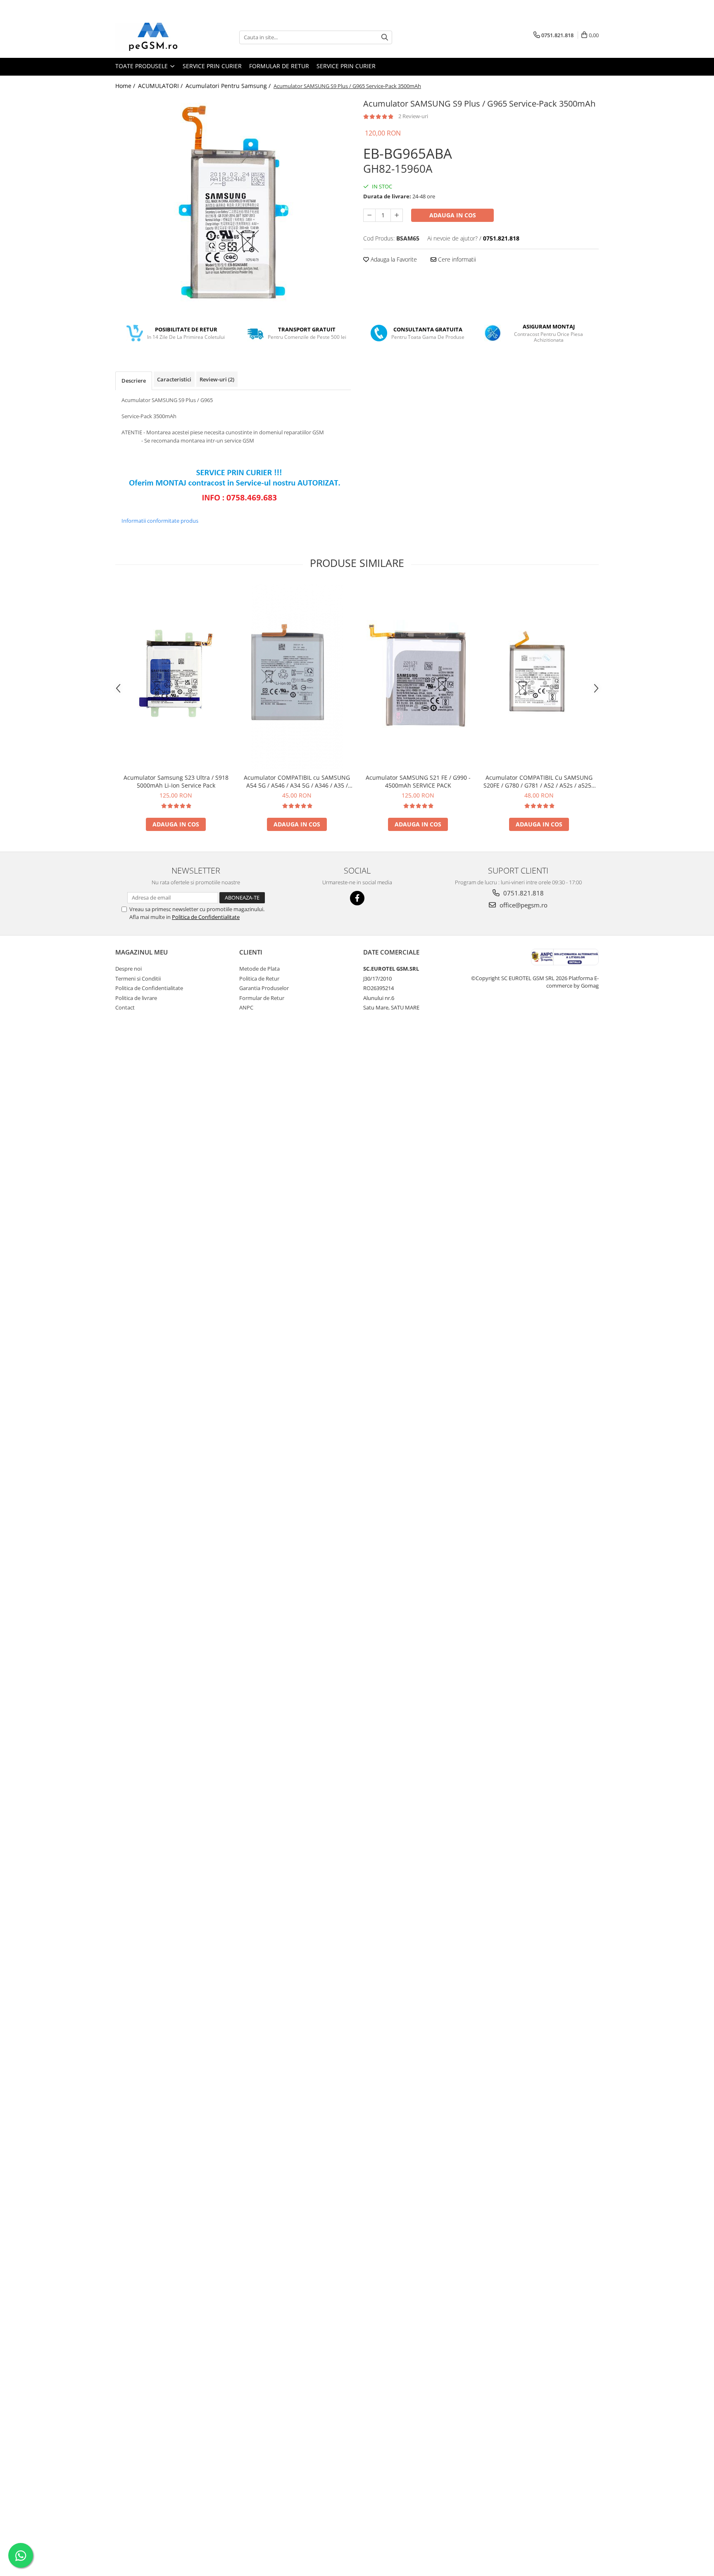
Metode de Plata (259, 969)
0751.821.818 (523, 893)
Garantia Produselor (264, 988)
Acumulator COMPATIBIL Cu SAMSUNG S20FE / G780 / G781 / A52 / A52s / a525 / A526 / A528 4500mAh (539, 781)
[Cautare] (385, 37)
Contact (125, 1007)
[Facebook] (357, 898)
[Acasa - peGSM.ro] (157, 37)
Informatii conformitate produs (160, 521)
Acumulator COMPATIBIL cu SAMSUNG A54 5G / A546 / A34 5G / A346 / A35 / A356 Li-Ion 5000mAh (297, 781)
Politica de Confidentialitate (206, 917)
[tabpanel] (233, 204)
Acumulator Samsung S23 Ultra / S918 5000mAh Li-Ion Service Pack (176, 781)
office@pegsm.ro (523, 905)
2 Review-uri (413, 116)
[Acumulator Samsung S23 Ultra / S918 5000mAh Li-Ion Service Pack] (176, 676)
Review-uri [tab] (217, 379)
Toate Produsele (142, 66)
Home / (126, 86)
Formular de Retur (279, 66)
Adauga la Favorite (393, 259)
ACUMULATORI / (161, 86)
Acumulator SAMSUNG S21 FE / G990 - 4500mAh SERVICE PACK (418, 781)
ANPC (246, 1007)
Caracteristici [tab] (174, 379)
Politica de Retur (259, 978)
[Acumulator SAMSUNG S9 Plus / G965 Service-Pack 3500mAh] (233, 204)
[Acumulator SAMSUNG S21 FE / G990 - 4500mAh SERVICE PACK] (418, 677)
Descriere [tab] (134, 381)
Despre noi (129, 969)
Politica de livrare (136, 998)
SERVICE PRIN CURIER (212, 66)
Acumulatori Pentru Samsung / (229, 86)
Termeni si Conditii (138, 978)
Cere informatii (456, 259)
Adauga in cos (453, 215)
